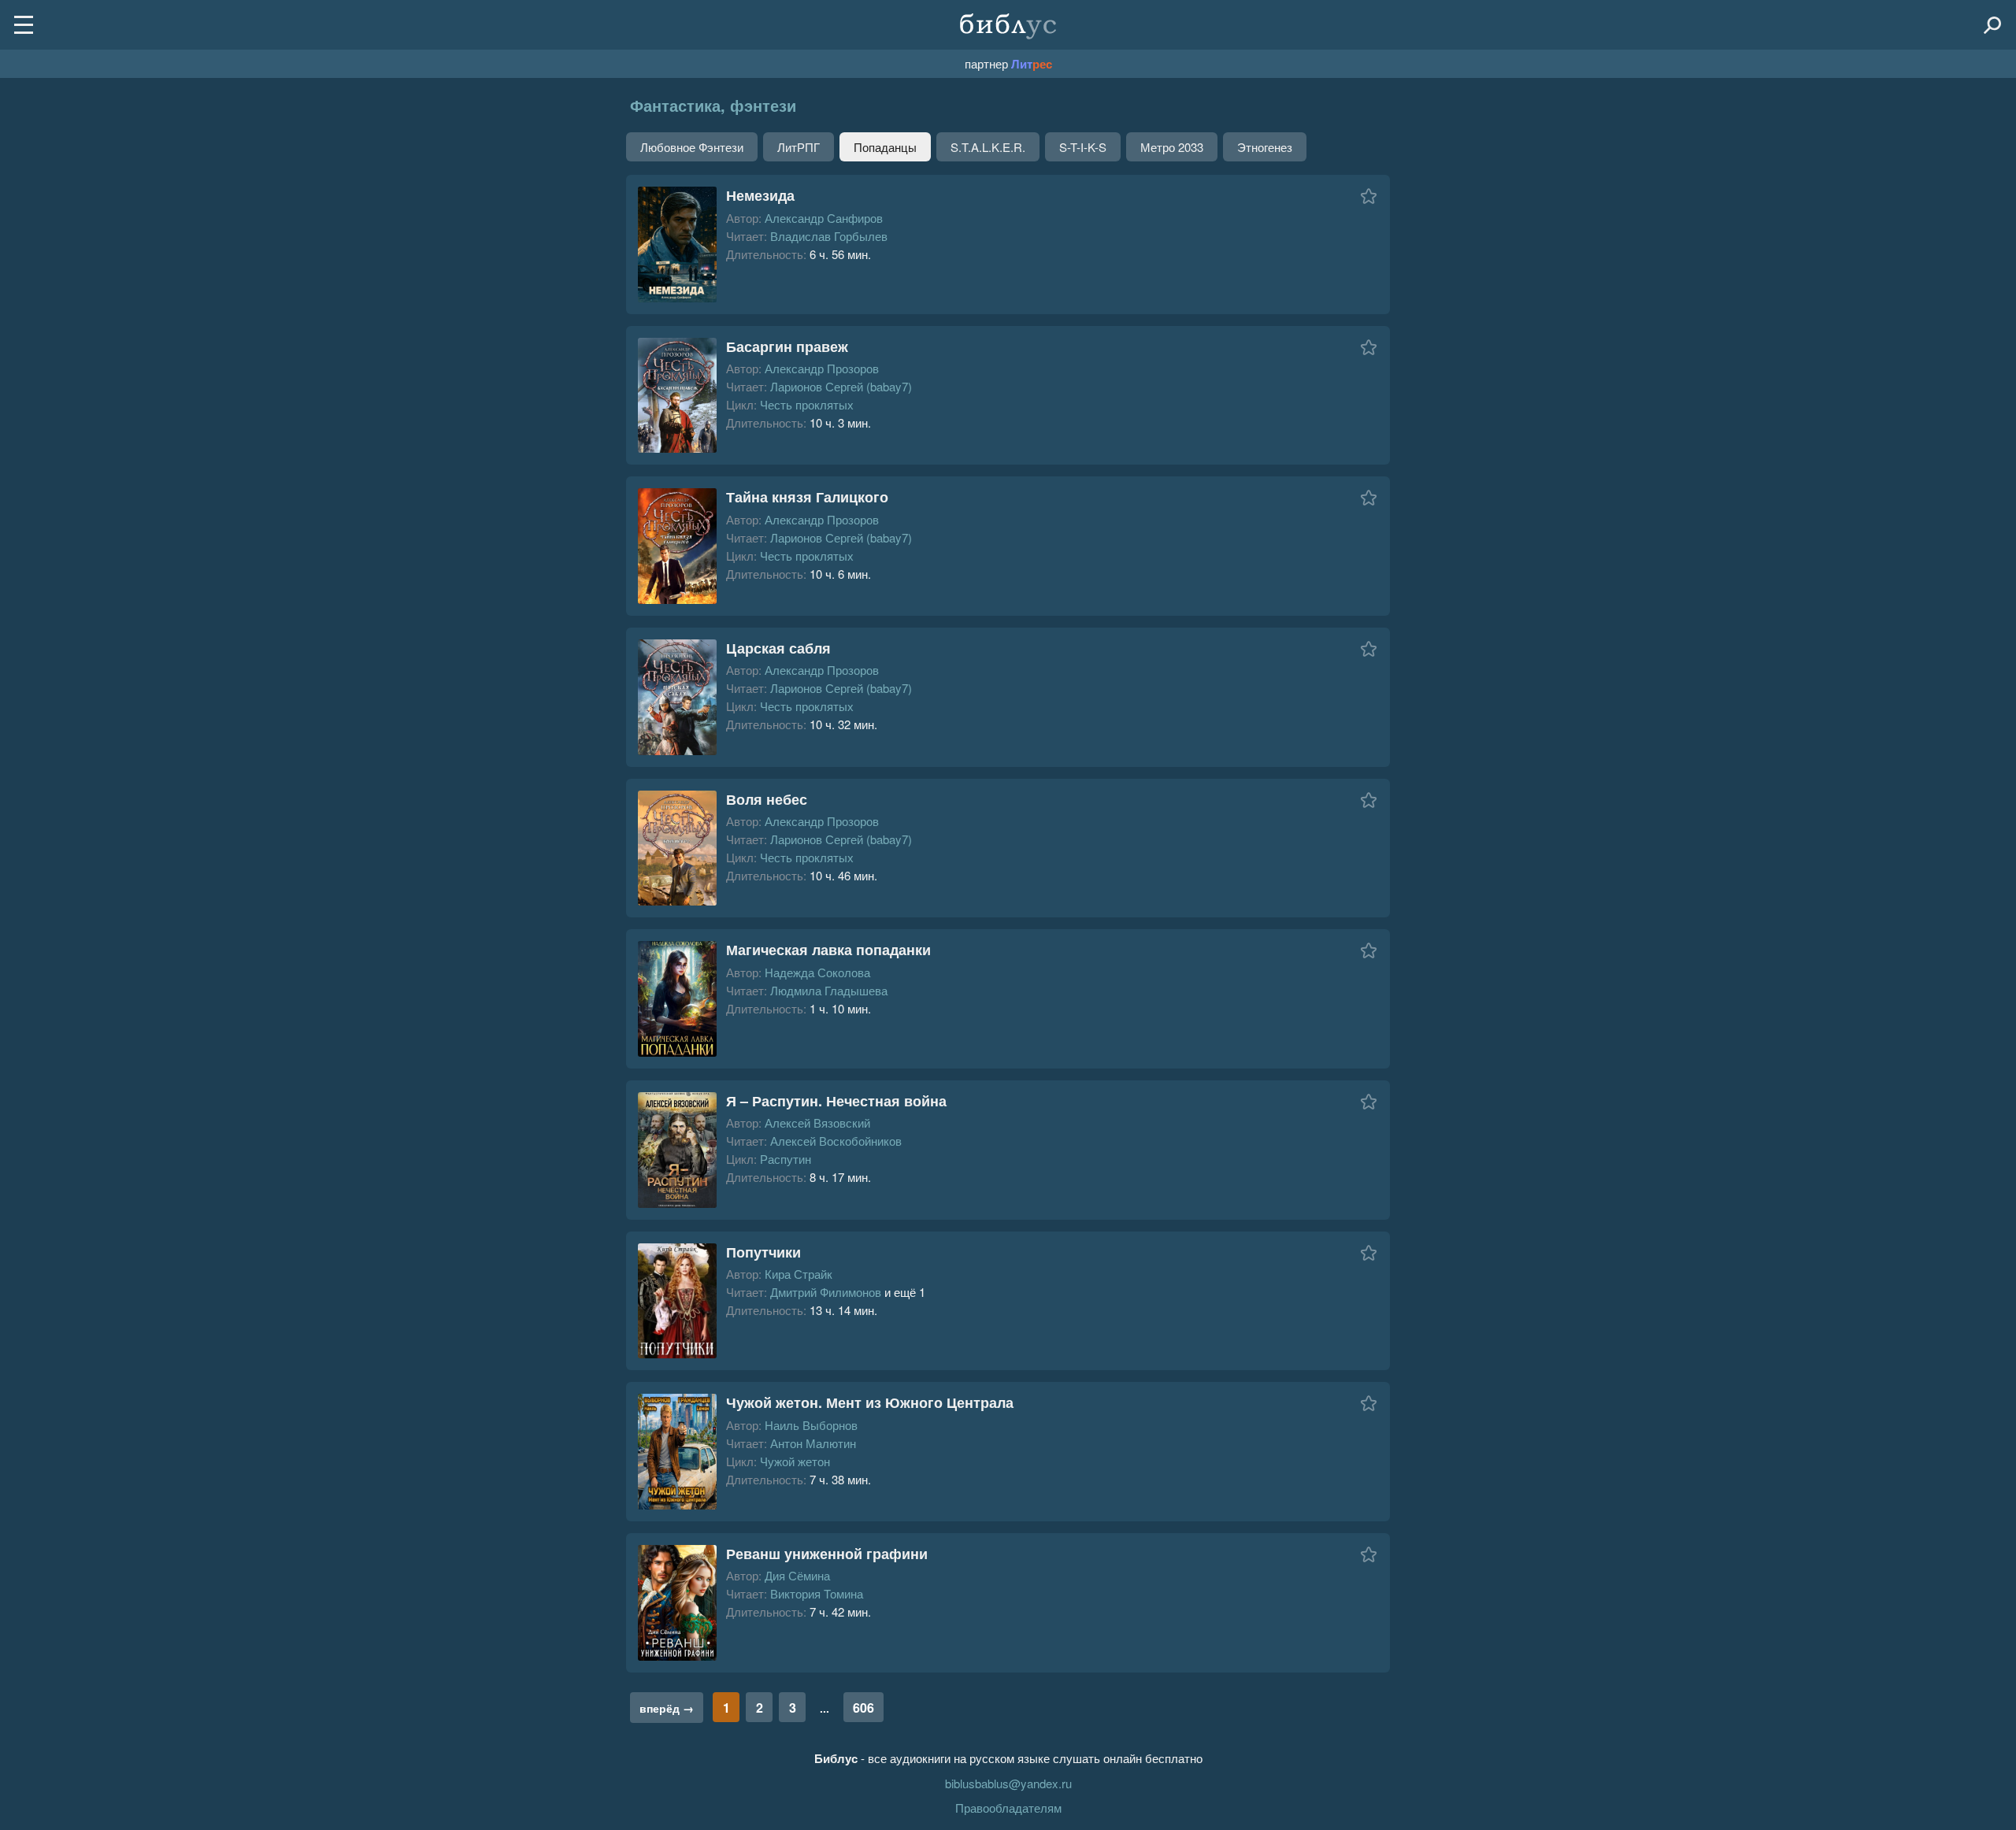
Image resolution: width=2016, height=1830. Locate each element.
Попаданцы (885, 147)
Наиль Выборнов (811, 1425)
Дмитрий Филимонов (826, 1292)
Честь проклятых (807, 404)
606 (863, 1708)
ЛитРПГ (799, 147)
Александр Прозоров (822, 368)
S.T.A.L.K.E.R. (988, 147)
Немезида (760, 195)
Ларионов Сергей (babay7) (841, 386)
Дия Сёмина (797, 1575)
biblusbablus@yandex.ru (1008, 1783)
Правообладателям (1008, 1808)
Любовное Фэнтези (692, 147)
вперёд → (667, 1708)
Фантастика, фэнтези (713, 105)
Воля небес (767, 799)
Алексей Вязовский (817, 1122)
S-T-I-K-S (1083, 147)
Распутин (786, 1159)
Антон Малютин (813, 1443)
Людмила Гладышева (829, 990)
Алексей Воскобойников (836, 1141)
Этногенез (1265, 147)
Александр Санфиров (824, 218)
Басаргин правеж (787, 346)
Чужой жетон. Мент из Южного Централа (870, 1402)
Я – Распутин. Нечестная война (836, 1101)
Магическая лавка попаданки (828, 950)
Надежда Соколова (817, 972)
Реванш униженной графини (827, 1554)
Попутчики (763, 1252)
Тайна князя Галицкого (807, 497)
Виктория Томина (817, 1593)
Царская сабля (778, 648)
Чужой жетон (795, 1461)
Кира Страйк (799, 1274)
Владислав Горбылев (829, 236)
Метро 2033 (1172, 147)
